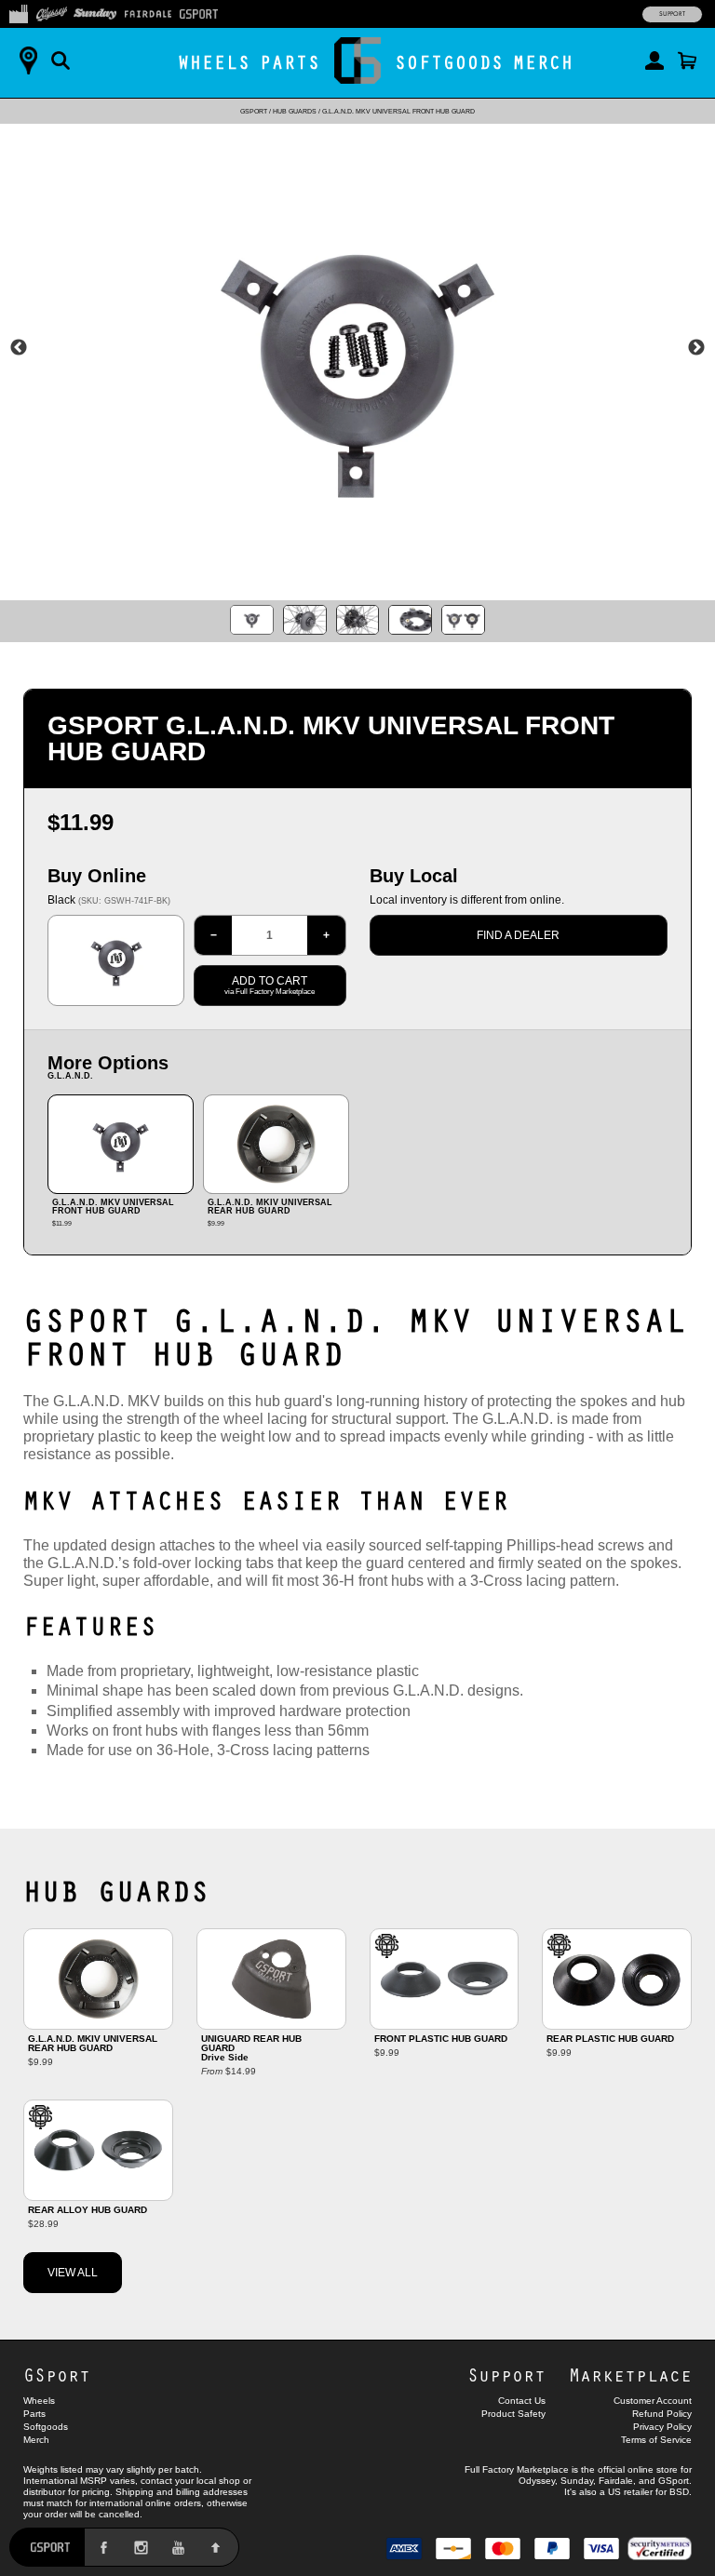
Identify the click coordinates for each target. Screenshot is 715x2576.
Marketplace (630, 2375)
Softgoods (449, 62)
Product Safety (513, 2414)
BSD (679, 2492)
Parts (290, 62)
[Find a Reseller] (28, 60)
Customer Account (653, 2401)
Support (672, 14)
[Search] (61, 60)
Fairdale (616, 2481)
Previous (19, 348)
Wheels (214, 62)
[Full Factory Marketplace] (18, 12)
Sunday (577, 2481)
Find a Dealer (518, 935)
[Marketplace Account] (654, 60)
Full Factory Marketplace (517, 2469)
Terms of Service (656, 2440)
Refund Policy (662, 2414)
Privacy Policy (662, 2427)
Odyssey (537, 2481)
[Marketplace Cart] (687, 60)
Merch (543, 62)
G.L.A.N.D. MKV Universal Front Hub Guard (398, 111)
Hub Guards (295, 111)
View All (73, 2273)
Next (696, 348)
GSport (254, 111)
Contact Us (522, 2401)
